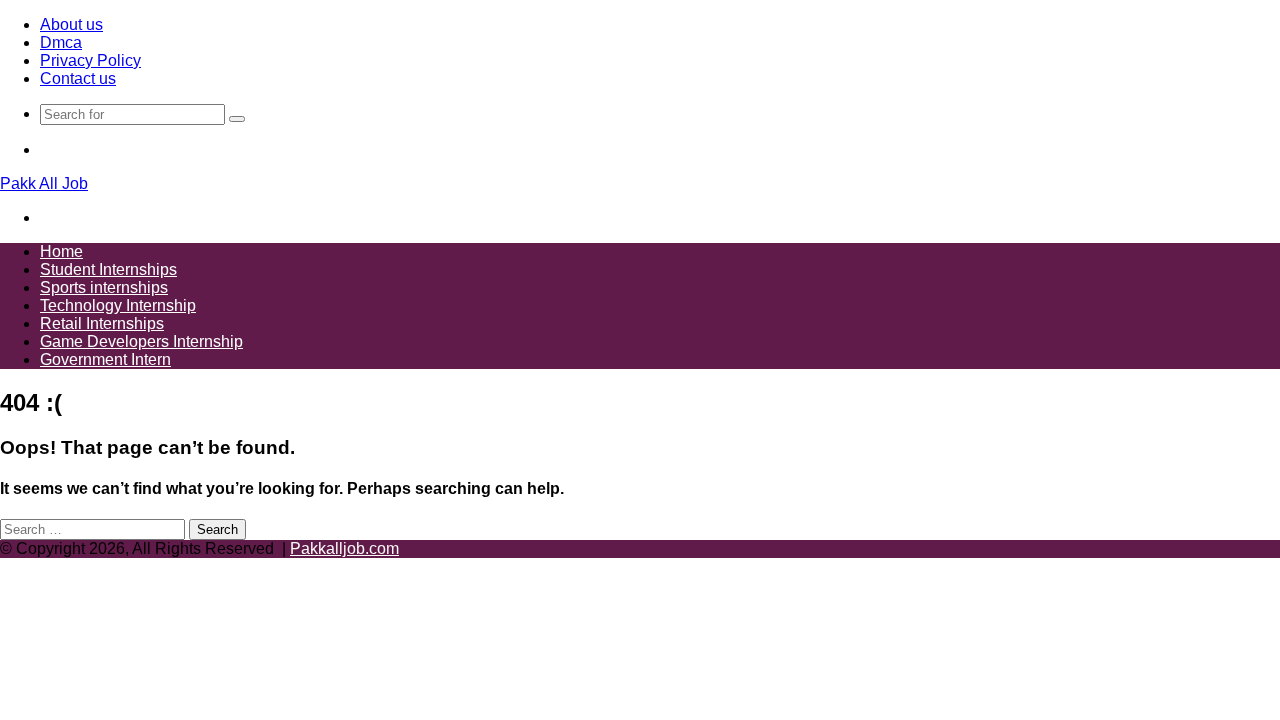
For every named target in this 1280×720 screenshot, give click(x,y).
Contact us (78, 78)
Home (61, 251)
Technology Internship (118, 305)
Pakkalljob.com (344, 548)
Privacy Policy (90, 60)
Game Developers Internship (141, 341)
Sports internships (104, 287)
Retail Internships (102, 323)
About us (71, 24)
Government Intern (105, 359)
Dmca (61, 42)
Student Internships (108, 269)
